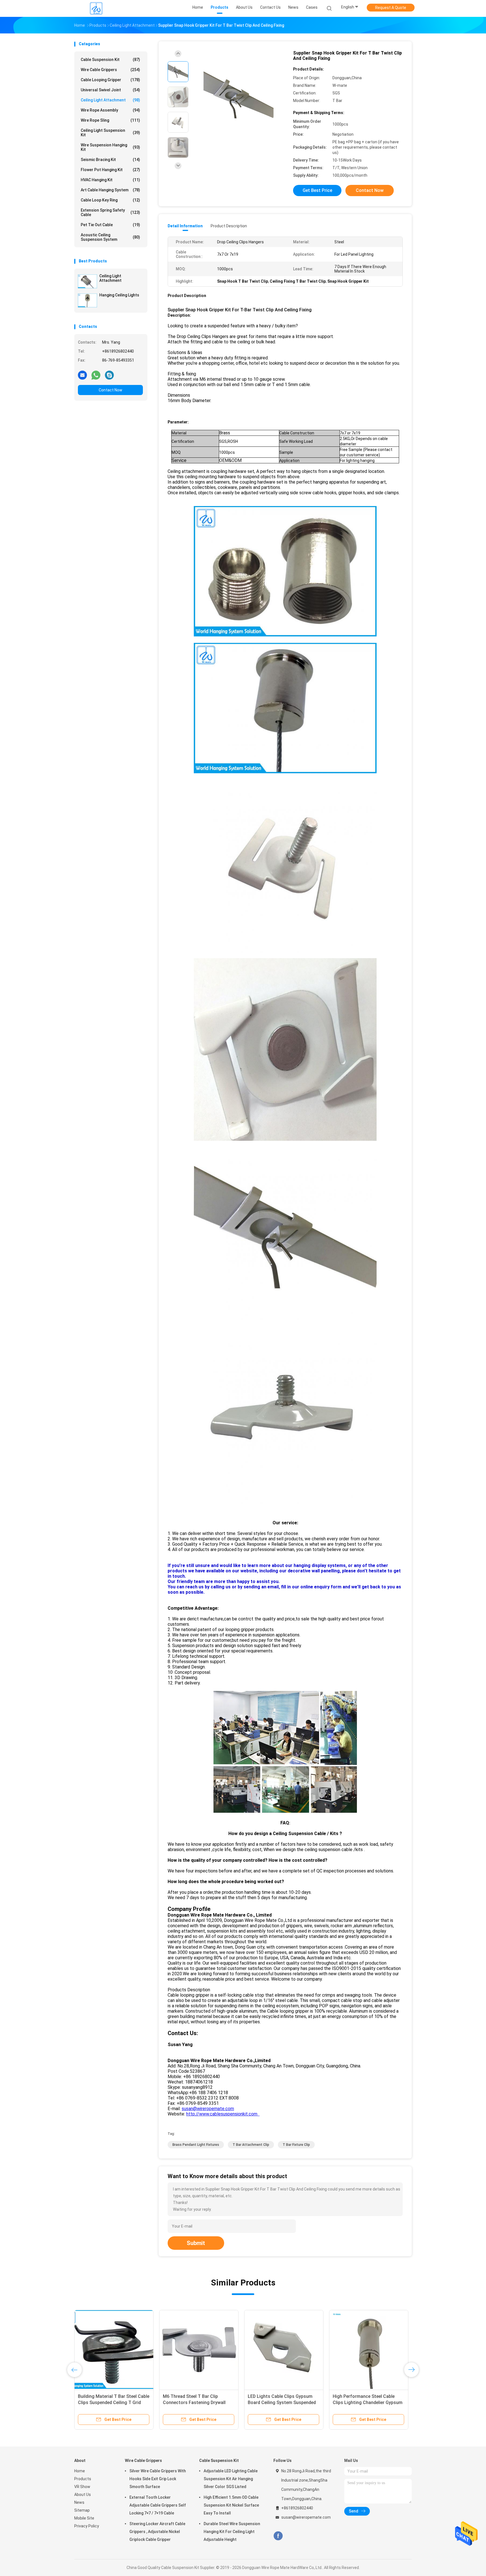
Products (83, 2479)
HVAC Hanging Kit (110, 180)
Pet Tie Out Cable (110, 225)
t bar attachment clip (251, 2145)
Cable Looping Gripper (110, 80)
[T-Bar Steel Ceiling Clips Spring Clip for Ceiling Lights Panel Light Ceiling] (369, 2350)
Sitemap (82, 2510)
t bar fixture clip (296, 2145)
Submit (196, 2243)
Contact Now (111, 390)
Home (80, 2471)
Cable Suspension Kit (110, 60)
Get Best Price (317, 190)
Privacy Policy (87, 2526)
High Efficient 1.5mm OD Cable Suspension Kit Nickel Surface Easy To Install (231, 2505)
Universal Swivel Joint (110, 90)
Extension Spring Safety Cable (110, 212)
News (79, 2502)
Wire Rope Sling (110, 120)
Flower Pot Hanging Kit (110, 170)
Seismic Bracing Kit (110, 160)
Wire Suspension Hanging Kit (110, 147)
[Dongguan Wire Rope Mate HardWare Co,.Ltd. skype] (109, 375)
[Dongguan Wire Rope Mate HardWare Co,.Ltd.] (96, 8)
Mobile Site (84, 2518)
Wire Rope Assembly (110, 110)
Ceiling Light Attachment (110, 100)
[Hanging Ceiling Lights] (87, 300)
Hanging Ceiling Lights (119, 295)
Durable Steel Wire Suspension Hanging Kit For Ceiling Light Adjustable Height (232, 2532)
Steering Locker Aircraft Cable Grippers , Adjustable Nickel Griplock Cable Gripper (157, 2532)
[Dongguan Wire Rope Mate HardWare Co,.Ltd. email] (82, 375)
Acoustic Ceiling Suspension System (110, 237)
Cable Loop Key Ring (110, 200)
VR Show (82, 2487)
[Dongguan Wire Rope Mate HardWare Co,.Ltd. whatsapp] (96, 375)
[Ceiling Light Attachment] (87, 281)
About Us (83, 2495)
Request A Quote (391, 8)
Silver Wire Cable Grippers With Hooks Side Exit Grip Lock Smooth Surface (158, 2479)
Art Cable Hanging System (110, 190)
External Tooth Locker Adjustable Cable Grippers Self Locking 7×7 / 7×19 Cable (158, 2505)
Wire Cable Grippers (110, 70)
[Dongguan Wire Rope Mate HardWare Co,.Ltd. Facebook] (278, 2536)
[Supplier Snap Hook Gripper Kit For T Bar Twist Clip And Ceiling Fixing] (238, 98)
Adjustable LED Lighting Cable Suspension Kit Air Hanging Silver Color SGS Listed (231, 2479)
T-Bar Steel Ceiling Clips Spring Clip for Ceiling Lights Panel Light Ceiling (368, 2402)
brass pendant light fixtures (196, 2145)
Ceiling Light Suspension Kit (110, 133)
